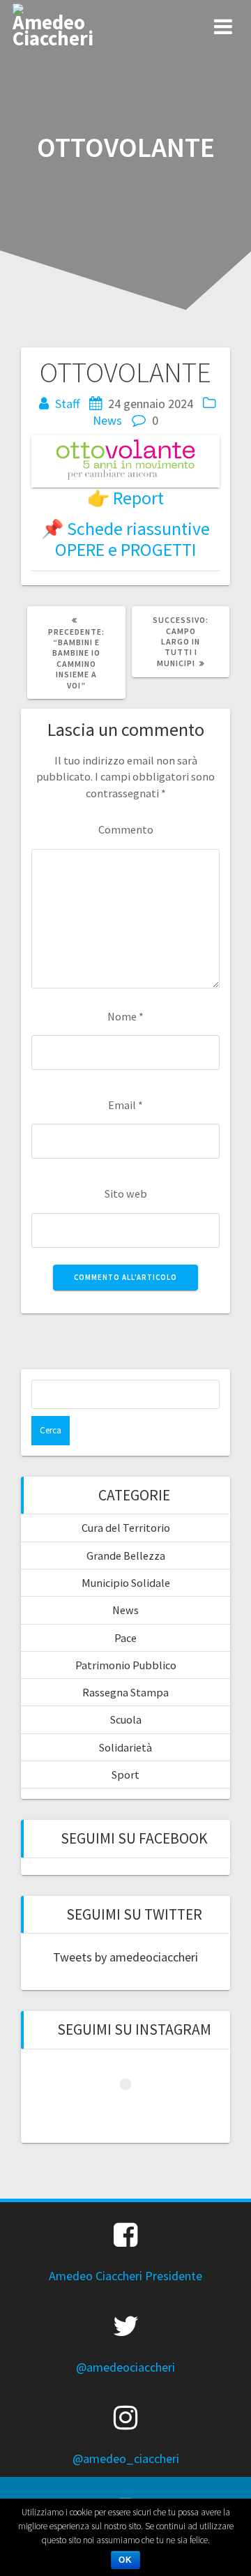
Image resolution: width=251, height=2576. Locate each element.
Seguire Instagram (134, 2110)
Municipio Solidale (126, 1583)
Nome (125, 1016)
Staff (67, 404)
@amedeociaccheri (125, 2367)
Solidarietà (125, 1747)
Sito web (126, 1193)
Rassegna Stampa (125, 1692)
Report (138, 498)
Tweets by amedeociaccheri (125, 1957)
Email (125, 1105)
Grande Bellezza (126, 1556)
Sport (125, 1775)
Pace (125, 1638)
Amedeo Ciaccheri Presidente (125, 2276)
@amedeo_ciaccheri (126, 2458)
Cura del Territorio (126, 1528)
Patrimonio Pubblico (126, 1665)
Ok (125, 2560)
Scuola (126, 1719)
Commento (126, 829)
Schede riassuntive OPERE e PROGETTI (133, 539)
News (107, 420)
